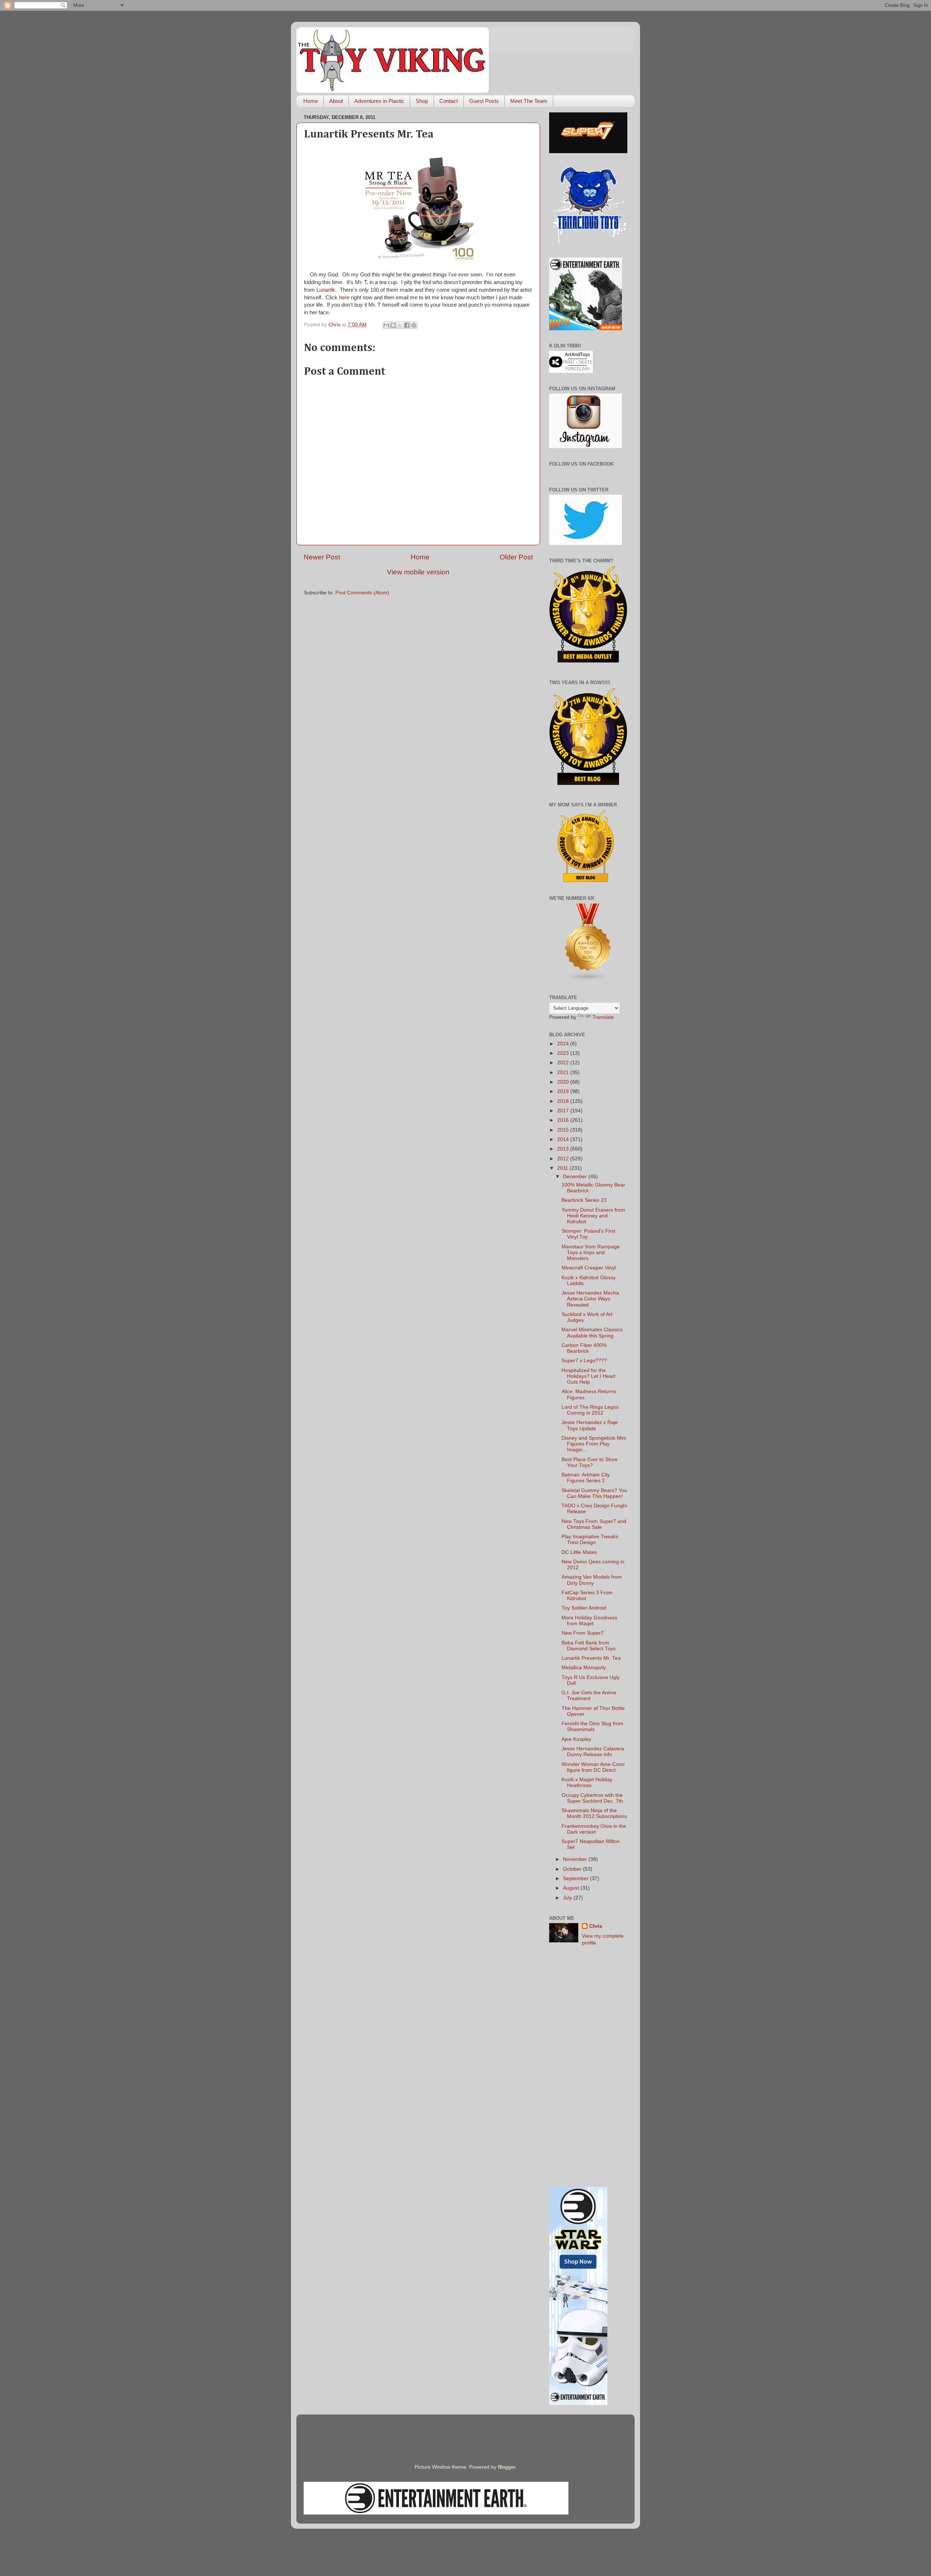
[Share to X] (400, 325)
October (573, 1869)
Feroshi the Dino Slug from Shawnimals (592, 1726)
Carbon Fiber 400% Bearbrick (584, 1348)
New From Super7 (583, 1633)
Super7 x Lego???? (584, 1361)
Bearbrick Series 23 (584, 1200)
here (344, 298)
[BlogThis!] (393, 325)
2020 (564, 1082)
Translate (603, 1017)
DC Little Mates (579, 1552)
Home (311, 101)
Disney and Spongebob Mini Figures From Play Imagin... (594, 1444)
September (576, 1879)
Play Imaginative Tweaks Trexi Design (590, 1540)
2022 (564, 1063)
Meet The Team (529, 101)
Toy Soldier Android (584, 1608)
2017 (564, 1111)
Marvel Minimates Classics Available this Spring (592, 1333)
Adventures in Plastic (379, 101)
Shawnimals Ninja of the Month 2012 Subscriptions (594, 1813)
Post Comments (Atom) (362, 593)
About (336, 101)
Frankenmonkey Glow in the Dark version (594, 1829)
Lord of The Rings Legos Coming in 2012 (590, 1410)
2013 (564, 1149)
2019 (564, 1091)
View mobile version (418, 572)
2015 (564, 1130)
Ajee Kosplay (576, 1739)
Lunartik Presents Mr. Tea (591, 1658)
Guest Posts (484, 101)
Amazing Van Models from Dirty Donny (592, 1580)
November (576, 1859)
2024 (564, 1044)
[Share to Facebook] (407, 325)
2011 (563, 1168)
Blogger (507, 2467)
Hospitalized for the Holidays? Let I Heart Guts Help (588, 1376)
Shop (422, 101)
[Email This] (386, 325)
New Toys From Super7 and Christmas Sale (594, 1524)
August (572, 1888)
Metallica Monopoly (584, 1668)
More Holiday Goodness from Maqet (589, 1621)
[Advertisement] (588, 2067)
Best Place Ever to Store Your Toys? (590, 1462)
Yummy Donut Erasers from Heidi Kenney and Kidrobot (593, 1216)
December (576, 1177)
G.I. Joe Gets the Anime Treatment (589, 1696)
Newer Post (322, 557)
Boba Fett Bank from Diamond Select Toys (589, 1646)
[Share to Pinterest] (414, 325)
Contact (449, 101)
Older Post (516, 557)
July (568, 1898)
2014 (564, 1139)
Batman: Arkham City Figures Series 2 (586, 1478)
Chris (596, 1926)
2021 (564, 1072)
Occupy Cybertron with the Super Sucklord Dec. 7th (592, 1798)
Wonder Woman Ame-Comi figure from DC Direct (593, 1767)
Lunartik (326, 290)
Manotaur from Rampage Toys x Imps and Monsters (591, 1253)
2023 (564, 1053)
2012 (564, 1159)
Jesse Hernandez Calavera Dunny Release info (593, 1752)
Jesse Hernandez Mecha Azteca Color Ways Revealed (590, 1299)
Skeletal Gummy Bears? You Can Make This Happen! (594, 1493)
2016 (564, 1120)
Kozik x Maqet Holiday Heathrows (587, 1783)
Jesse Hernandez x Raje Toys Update (590, 1425)
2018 (564, 1101)
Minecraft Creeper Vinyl (589, 1268)
